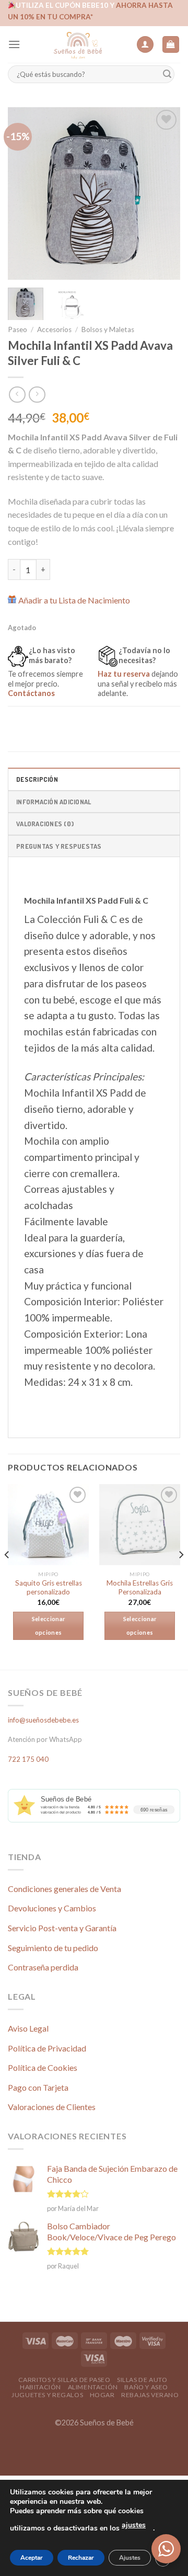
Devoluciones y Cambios (52, 1908)
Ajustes (130, 2558)
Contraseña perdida (43, 1967)
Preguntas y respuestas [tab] (59, 846)
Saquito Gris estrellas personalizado (49, 1588)
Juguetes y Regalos (47, 2395)
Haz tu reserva (124, 674)
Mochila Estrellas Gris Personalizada (140, 1588)
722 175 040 (28, 1759)
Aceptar (32, 2558)
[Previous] (25, 193)
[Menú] (14, 44)
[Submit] (167, 75)
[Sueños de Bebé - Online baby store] (78, 44)
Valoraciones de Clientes (52, 2107)
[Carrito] (171, 45)
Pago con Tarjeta (38, 2087)
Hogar (102, 2395)
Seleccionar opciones (49, 1626)
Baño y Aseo (146, 2387)
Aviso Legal (28, 2028)
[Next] (163, 193)
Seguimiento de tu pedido (53, 1948)
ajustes (134, 2525)
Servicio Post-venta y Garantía (62, 1928)
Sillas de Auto (142, 2380)
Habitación (40, 2387)
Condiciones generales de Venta (64, 1889)
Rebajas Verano (150, 2395)
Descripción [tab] (37, 779)
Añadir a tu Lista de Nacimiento (74, 600)
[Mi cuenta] (145, 45)
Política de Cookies (43, 2067)
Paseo (17, 329)
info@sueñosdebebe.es (43, 1720)
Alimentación (93, 2387)
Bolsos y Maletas (108, 329)
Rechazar (81, 2558)
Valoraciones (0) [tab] (45, 824)
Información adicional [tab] (54, 802)
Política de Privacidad (47, 2048)
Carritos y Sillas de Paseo (64, 2380)
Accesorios (54, 329)
